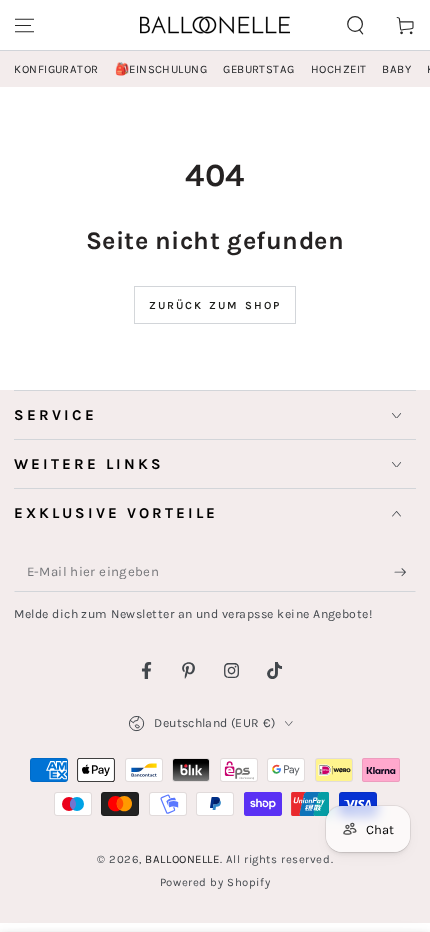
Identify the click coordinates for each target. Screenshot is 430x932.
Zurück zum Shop (215, 305)
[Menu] (24, 25)
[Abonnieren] (405, 573)
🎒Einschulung (161, 69)
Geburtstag (259, 69)
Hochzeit (339, 69)
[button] (355, 25)
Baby (396, 69)
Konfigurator (56, 69)
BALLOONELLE (182, 859)
